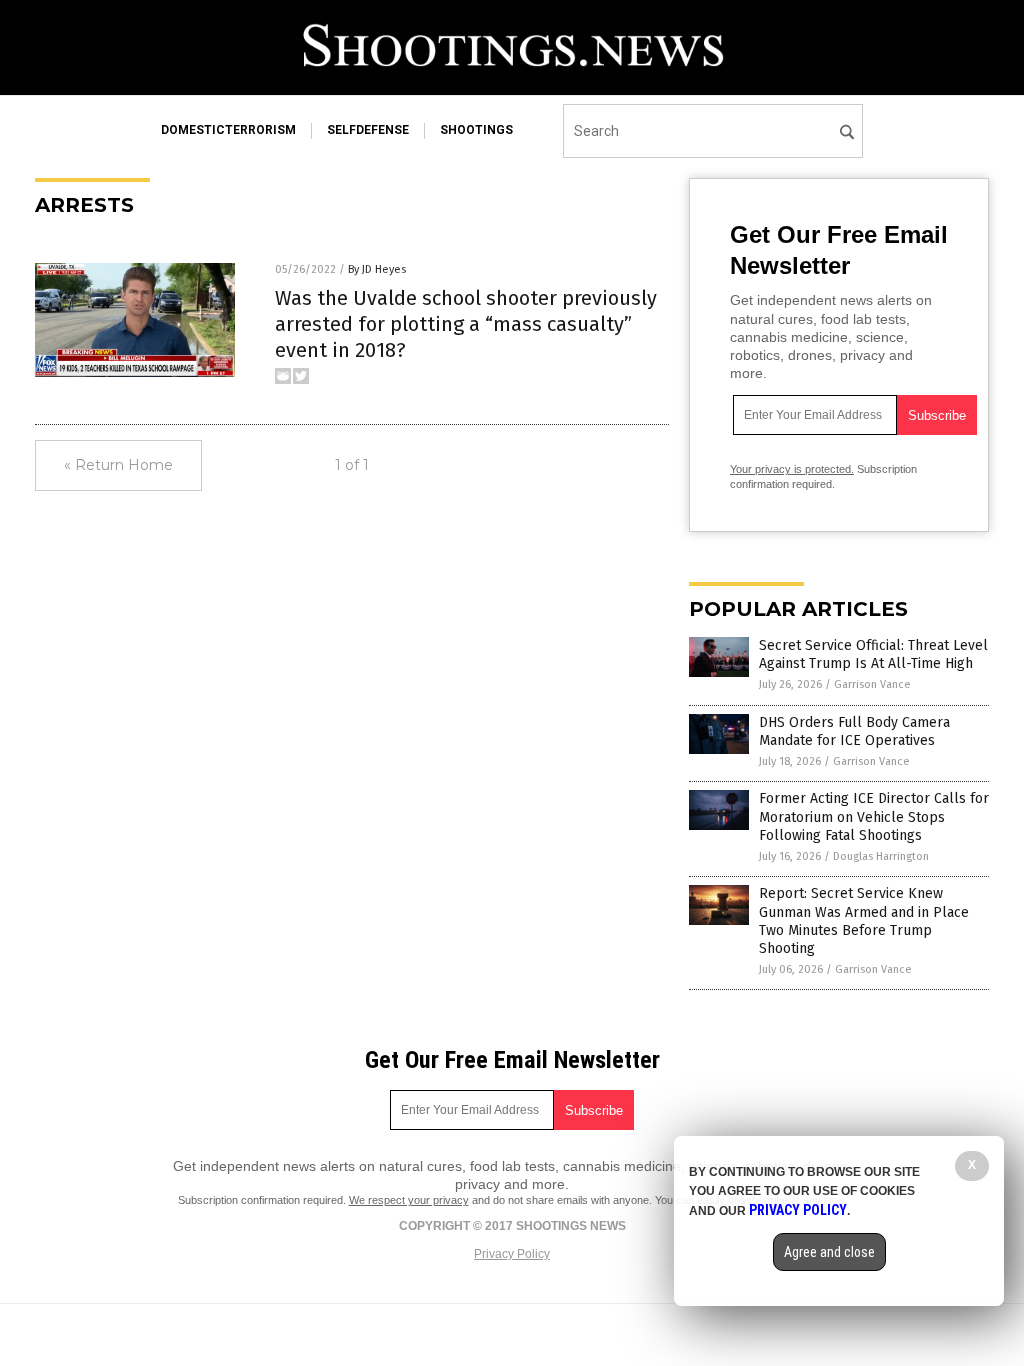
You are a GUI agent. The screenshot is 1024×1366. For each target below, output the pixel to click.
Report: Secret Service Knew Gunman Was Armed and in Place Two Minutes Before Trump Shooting (864, 921)
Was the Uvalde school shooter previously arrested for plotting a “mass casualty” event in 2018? (466, 324)
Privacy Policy (512, 1254)
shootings (476, 130)
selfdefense (368, 130)
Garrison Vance (872, 684)
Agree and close (829, 1252)
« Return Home (118, 465)
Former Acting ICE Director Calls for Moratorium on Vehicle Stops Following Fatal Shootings (874, 816)
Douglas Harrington (881, 856)
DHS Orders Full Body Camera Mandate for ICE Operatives (854, 731)
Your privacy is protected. (792, 469)
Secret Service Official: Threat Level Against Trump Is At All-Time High (873, 654)
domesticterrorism (228, 130)
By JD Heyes (377, 269)
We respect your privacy (409, 1200)
